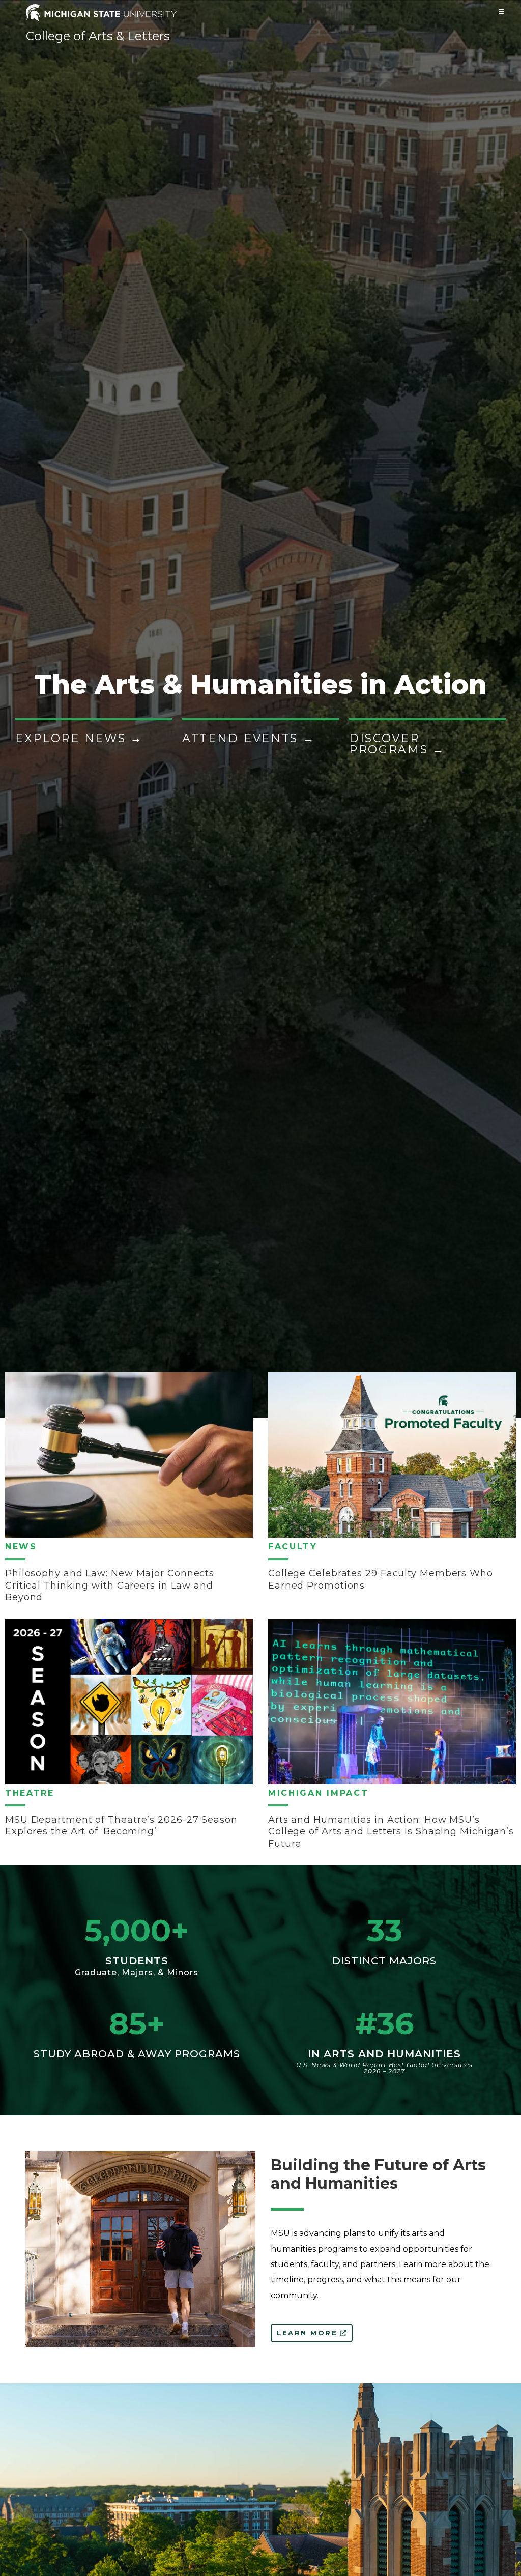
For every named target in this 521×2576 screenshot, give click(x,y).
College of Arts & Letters (98, 36)
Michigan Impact (319, 1793)
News (21, 1547)
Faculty (293, 1547)
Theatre (30, 1793)
